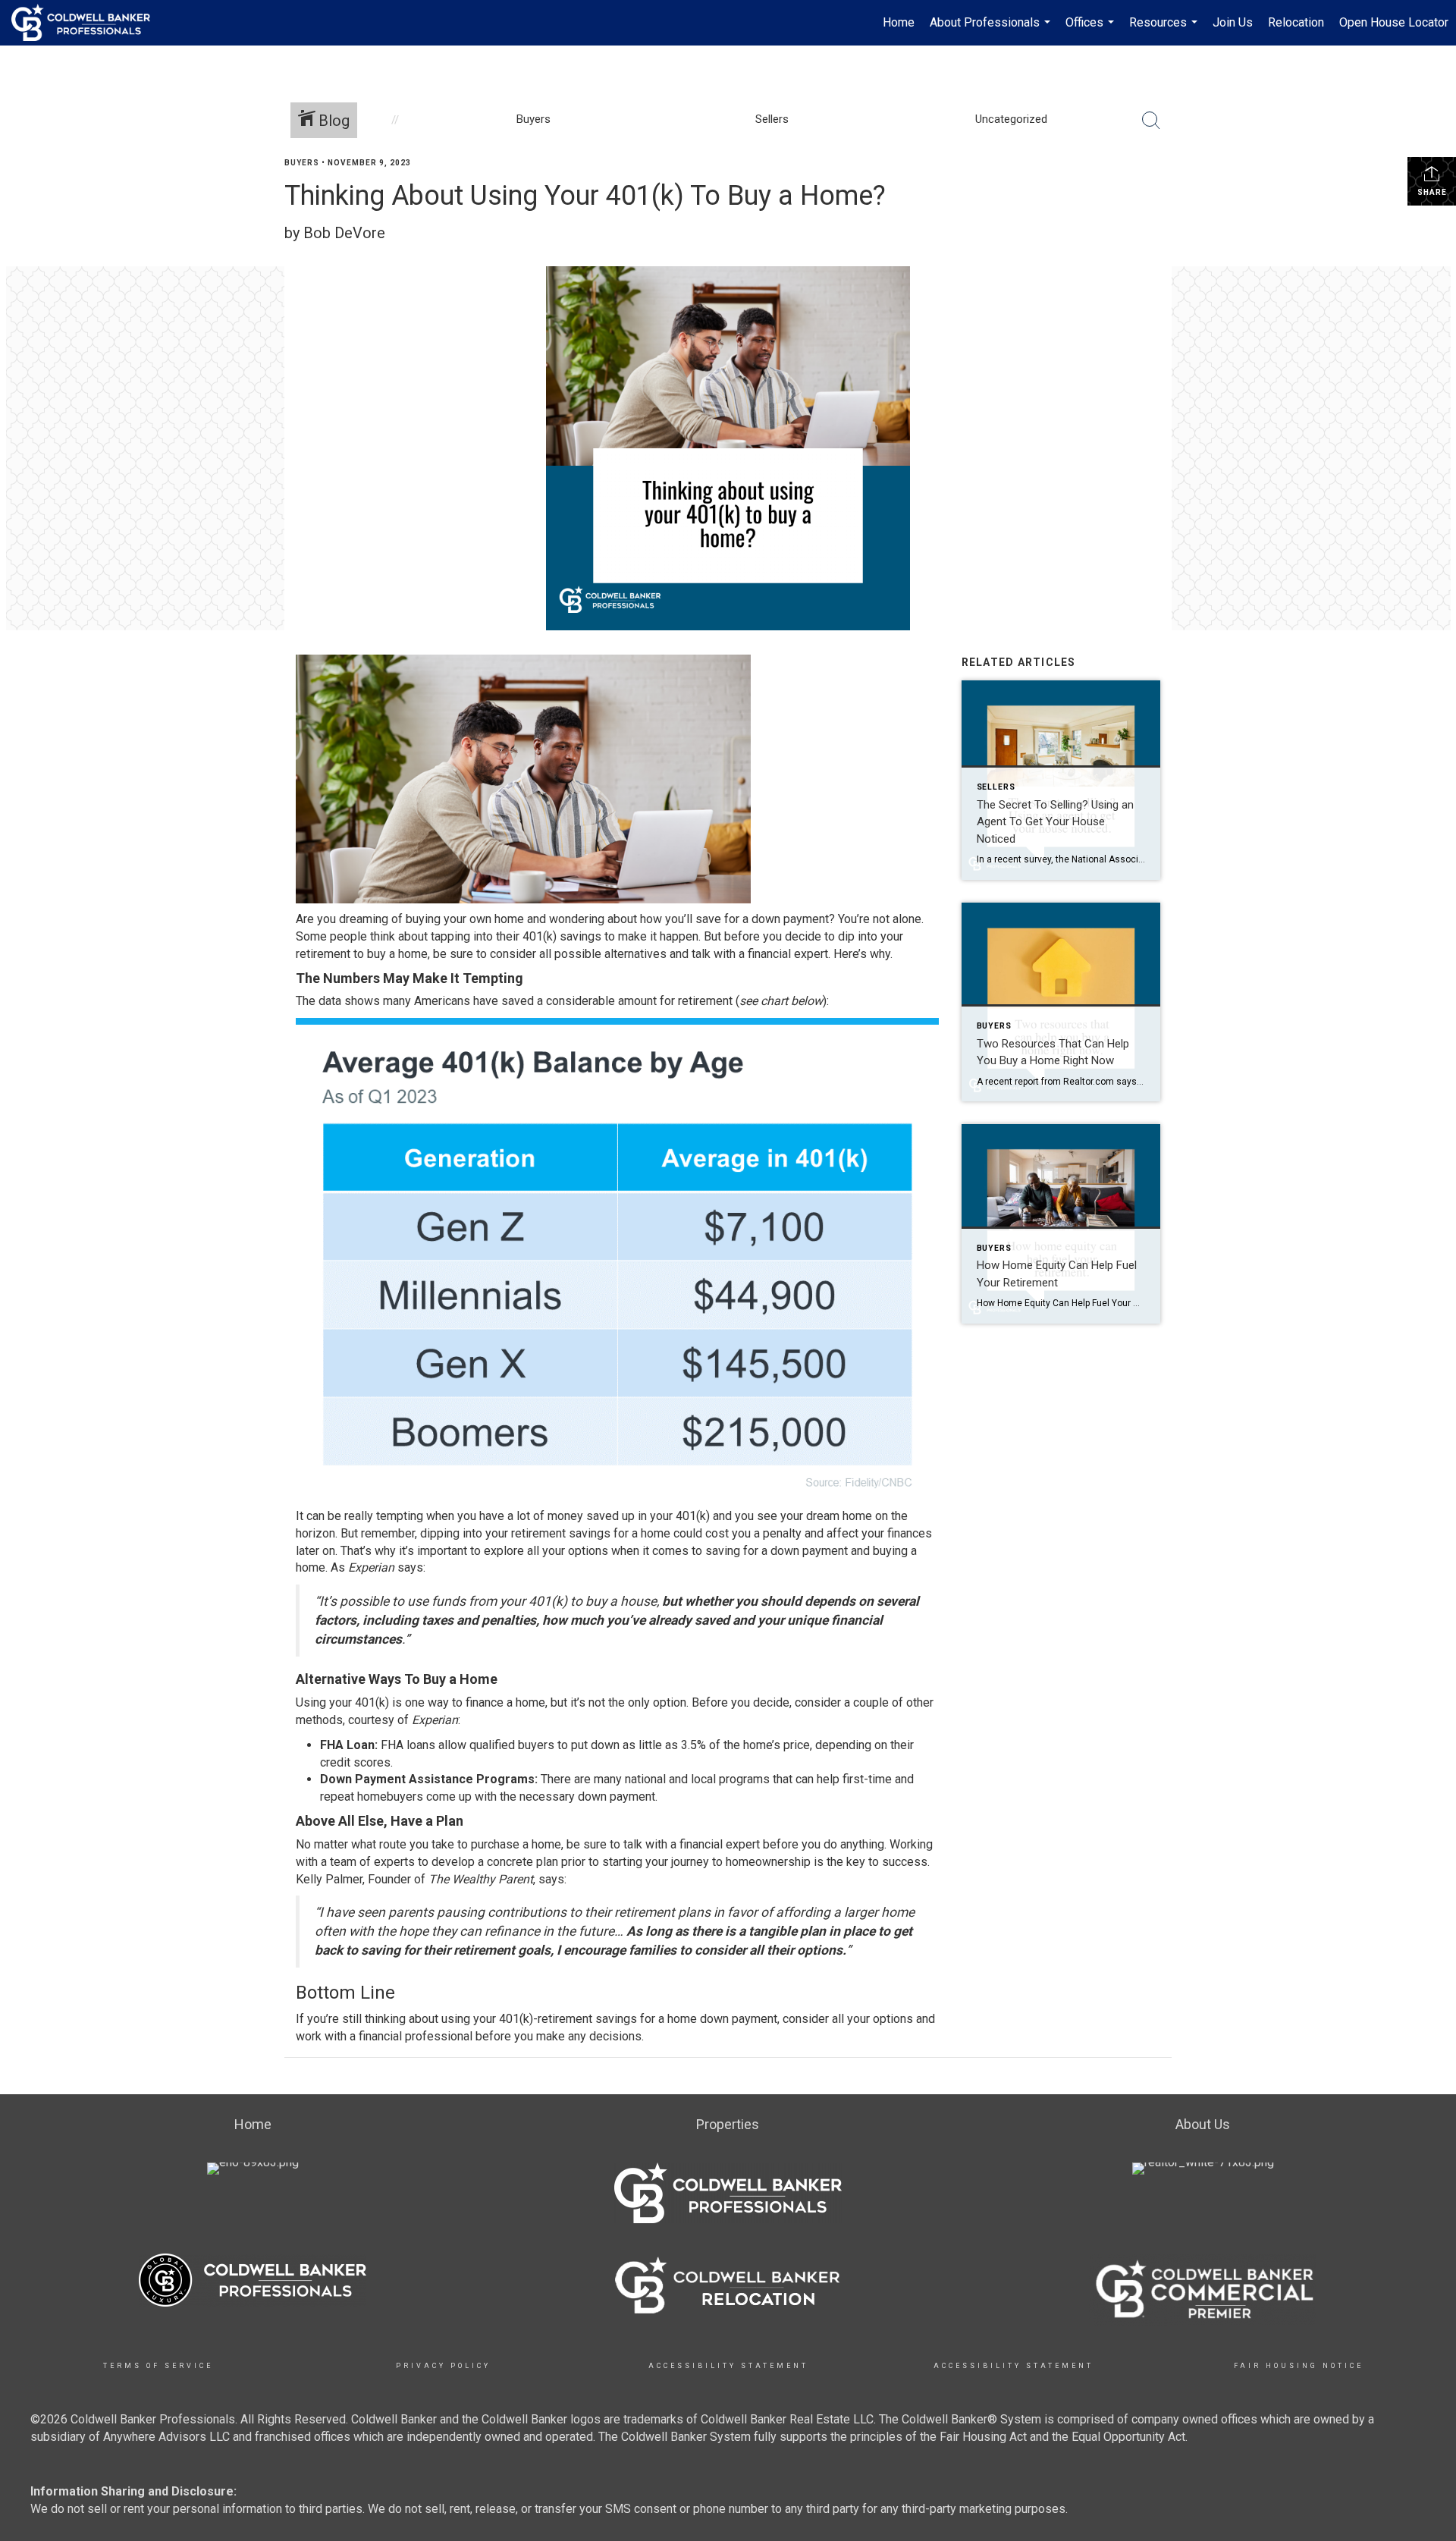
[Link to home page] (88, 23)
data (330, 1001)
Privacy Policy (443, 2366)
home (857, 1516)
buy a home (397, 954)
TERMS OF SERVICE (158, 2366)
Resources (1165, 30)
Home (899, 22)
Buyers (302, 163)
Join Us (1233, 22)
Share (1432, 192)
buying (423, 919)
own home (497, 919)
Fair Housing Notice (1299, 2366)
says (410, 1567)
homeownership (768, 1862)
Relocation (1296, 22)
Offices (1092, 30)
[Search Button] (1151, 121)
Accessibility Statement (728, 2366)
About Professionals (992, 30)
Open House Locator (1394, 22)
